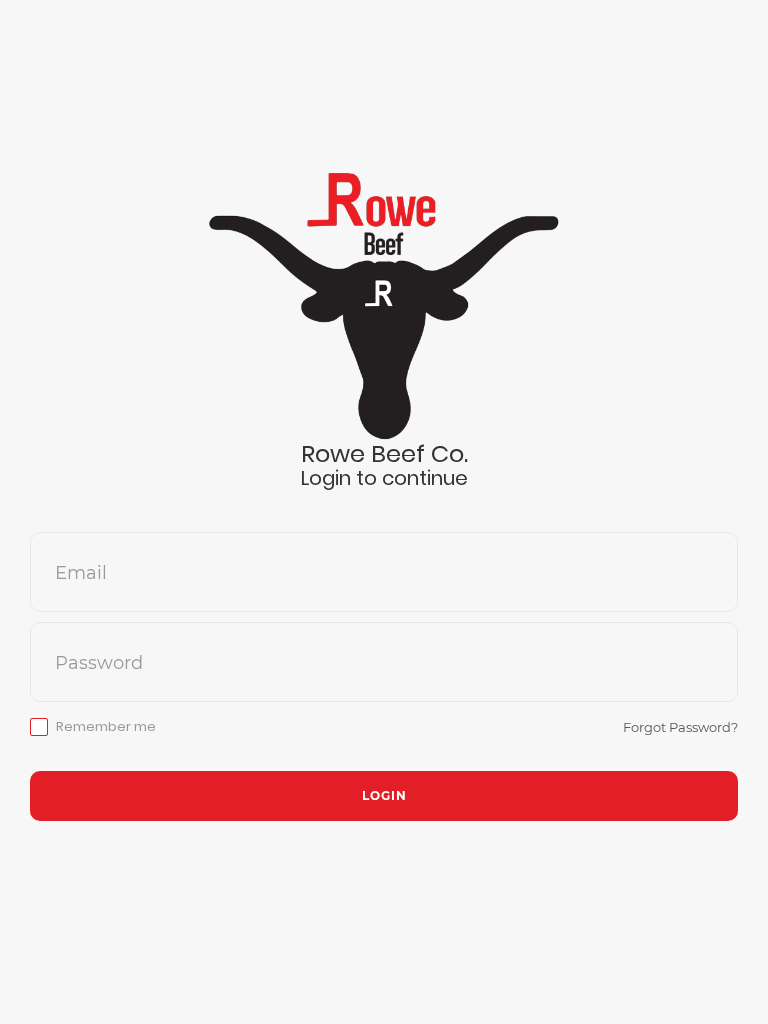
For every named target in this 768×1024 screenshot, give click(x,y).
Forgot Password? (680, 727)
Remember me (106, 727)
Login (384, 795)
